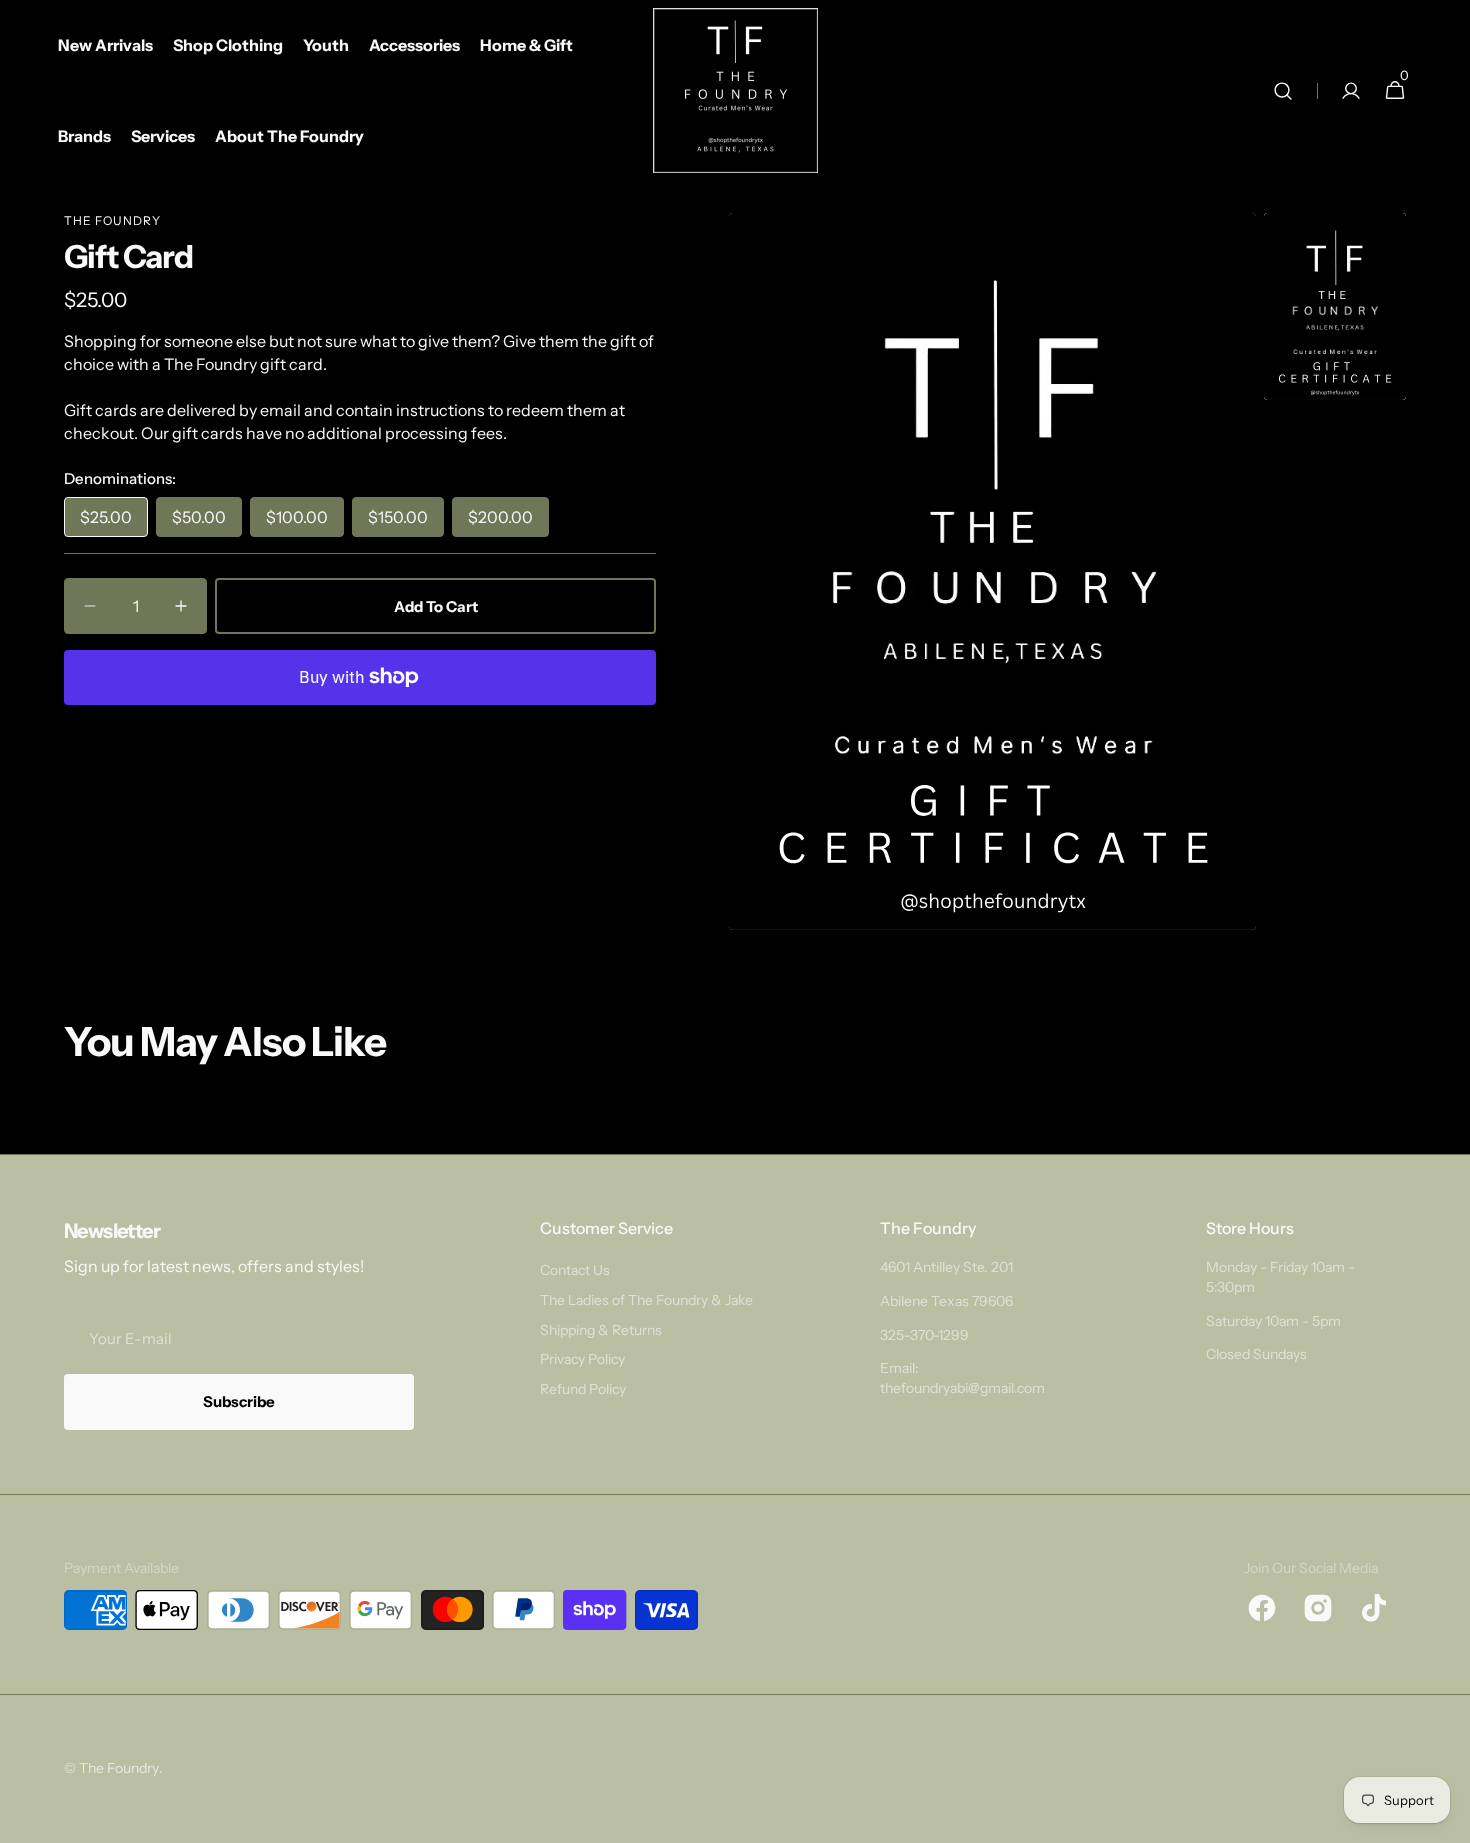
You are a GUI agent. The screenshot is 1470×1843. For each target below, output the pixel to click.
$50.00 (207, 522)
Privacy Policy (582, 1359)
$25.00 (114, 522)
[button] (1283, 90)
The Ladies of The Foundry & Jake (646, 1300)
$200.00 (508, 522)
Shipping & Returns (601, 1330)
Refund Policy (583, 1389)
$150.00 (406, 522)
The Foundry (112, 220)
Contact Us (575, 1270)
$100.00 (305, 522)
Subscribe (239, 1401)
